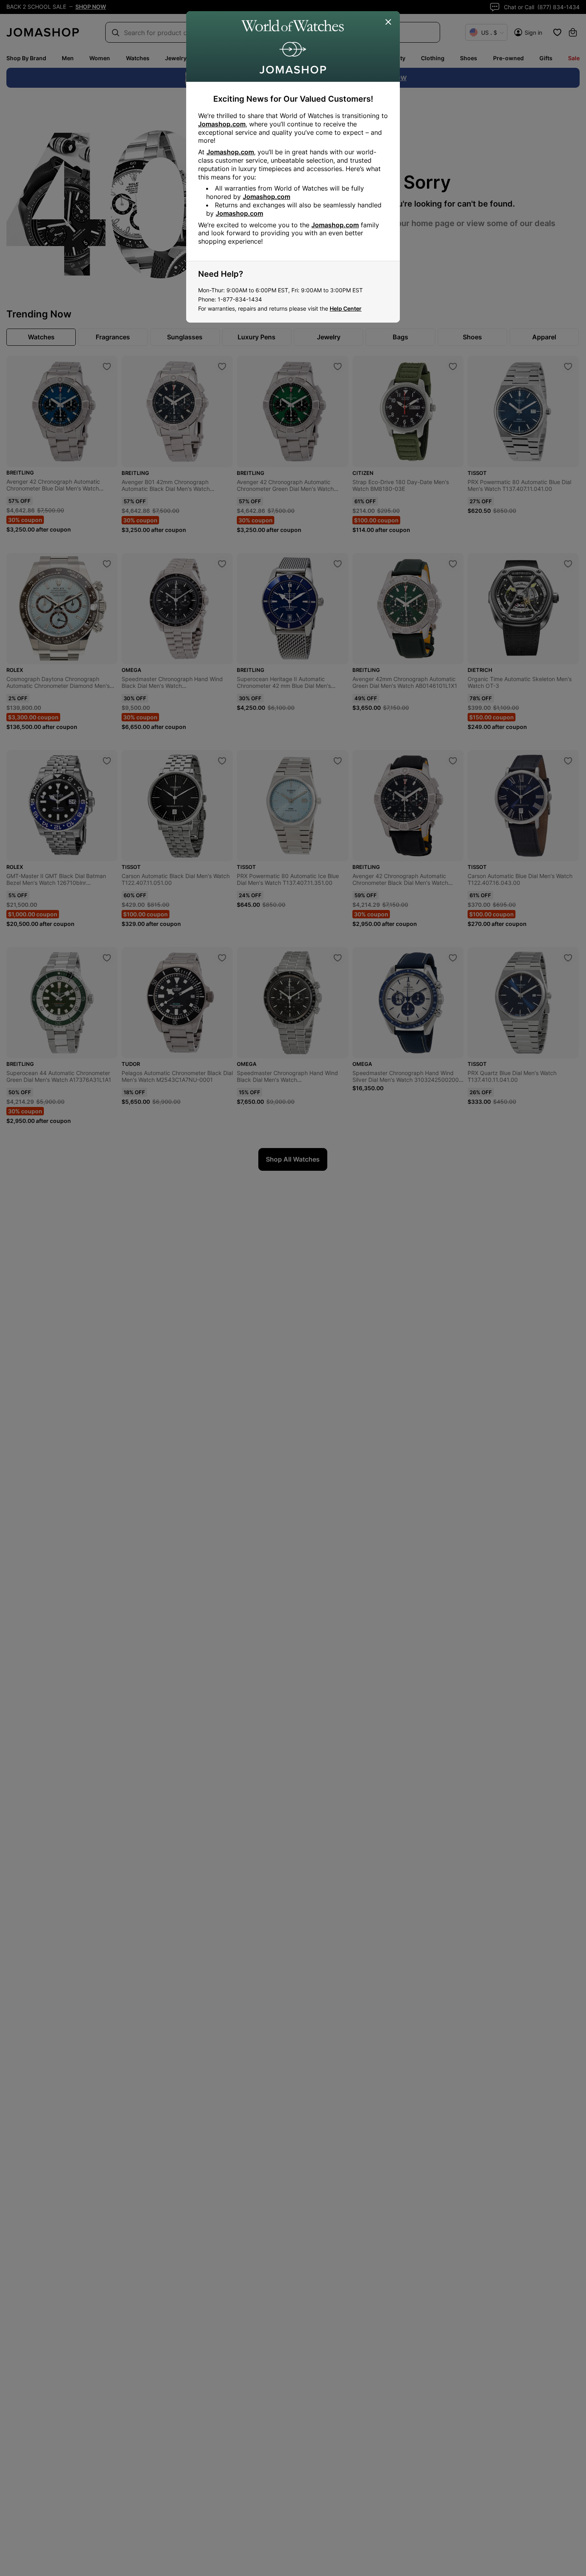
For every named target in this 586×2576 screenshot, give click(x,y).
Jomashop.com (222, 124)
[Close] (389, 22)
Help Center (346, 308)
